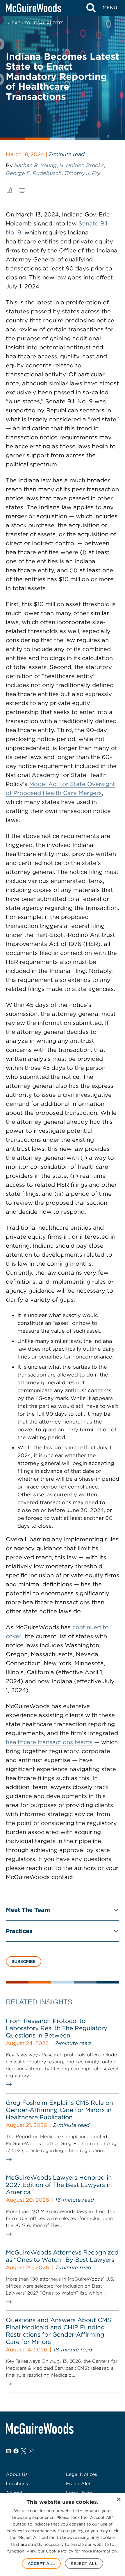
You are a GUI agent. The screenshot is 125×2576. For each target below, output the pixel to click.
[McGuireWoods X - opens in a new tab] (24, 2451)
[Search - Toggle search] (91, 8)
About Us (17, 2474)
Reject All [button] (84, 2564)
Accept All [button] (41, 2564)
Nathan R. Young (35, 165)
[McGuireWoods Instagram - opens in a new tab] (31, 2451)
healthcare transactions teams (49, 1742)
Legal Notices (82, 2474)
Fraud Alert (79, 2484)
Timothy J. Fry (82, 173)
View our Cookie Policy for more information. (72, 2551)
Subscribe (24, 1961)
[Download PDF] (9, 190)
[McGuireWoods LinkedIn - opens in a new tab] (8, 2451)
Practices (19, 1931)
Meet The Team (28, 1910)
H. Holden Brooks (82, 165)
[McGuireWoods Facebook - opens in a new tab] (16, 2451)
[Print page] (22, 190)
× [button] (118, 2500)
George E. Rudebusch (34, 173)
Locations (17, 2484)
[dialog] (63, 2535)
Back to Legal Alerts (37, 23)
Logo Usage (80, 2493)
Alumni (14, 2493)
